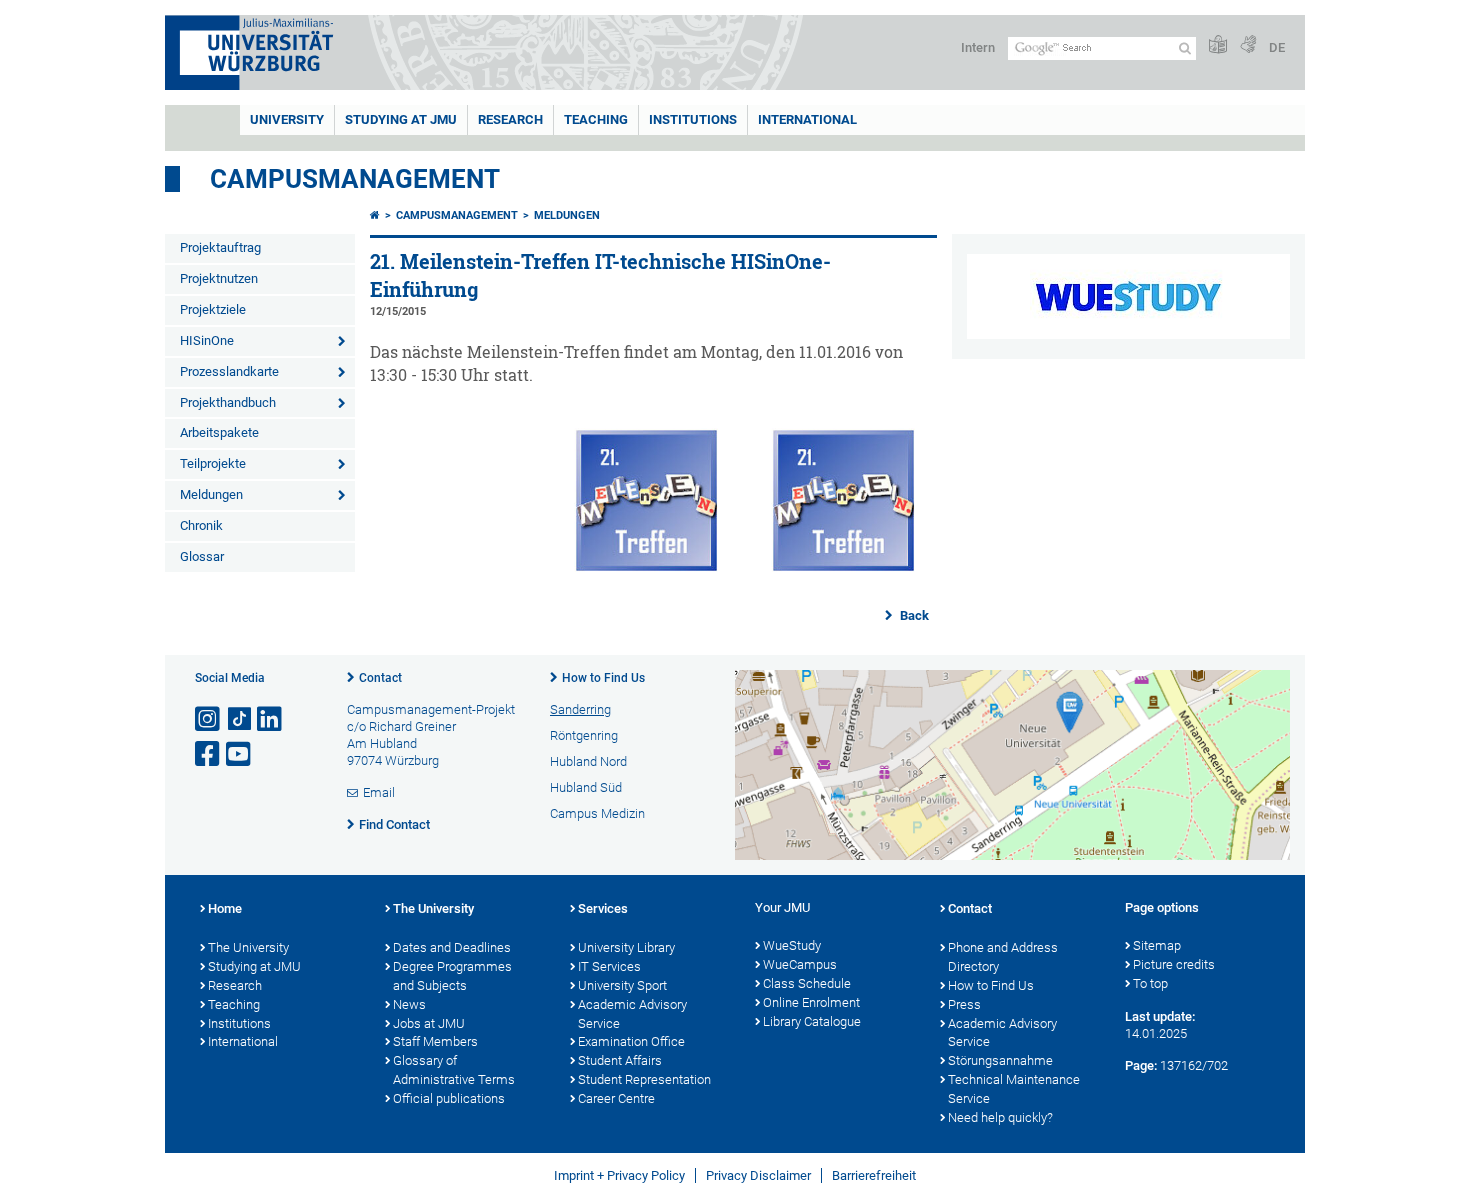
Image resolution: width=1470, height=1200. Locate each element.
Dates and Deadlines (452, 947)
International (807, 119)
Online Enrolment (811, 1002)
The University (248, 947)
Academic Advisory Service (632, 1014)
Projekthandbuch (228, 402)
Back (913, 615)
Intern (978, 47)
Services (603, 908)
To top (1150, 983)
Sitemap (1157, 945)
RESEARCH (510, 119)
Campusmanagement (355, 179)
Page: (1141, 1065)
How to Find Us (603, 678)
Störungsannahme (1000, 1060)
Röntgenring (584, 735)
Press (964, 1004)
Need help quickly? (1000, 1117)
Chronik (201, 525)
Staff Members (435, 1041)
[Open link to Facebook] (209, 754)
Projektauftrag (220, 247)
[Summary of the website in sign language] (1248, 45)
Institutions (239, 1023)
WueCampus (800, 964)
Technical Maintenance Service (1014, 1089)
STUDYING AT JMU (401, 119)
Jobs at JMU (429, 1023)
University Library (626, 947)
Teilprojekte (213, 463)
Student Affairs (620, 1060)
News (409, 1004)
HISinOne (207, 340)
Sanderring (580, 709)
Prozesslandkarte (229, 371)
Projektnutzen (219, 278)
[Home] (375, 215)
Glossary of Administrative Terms (454, 1070)
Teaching (596, 119)
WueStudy (792, 945)
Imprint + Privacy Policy (619, 1175)
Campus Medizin (597, 813)
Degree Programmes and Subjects (452, 976)
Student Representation (644, 1079)
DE (1277, 47)
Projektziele (213, 309)
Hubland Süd (586, 787)
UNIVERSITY (287, 119)
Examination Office (631, 1041)
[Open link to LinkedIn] (271, 719)
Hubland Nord (588, 761)
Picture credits (1174, 964)
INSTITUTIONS (693, 119)
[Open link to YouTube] (240, 754)
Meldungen (211, 494)
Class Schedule (807, 983)
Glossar (202, 556)
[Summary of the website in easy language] (1218, 45)
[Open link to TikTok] (240, 719)
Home (225, 908)
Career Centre (616, 1098)
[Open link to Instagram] (209, 719)
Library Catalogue (812, 1021)
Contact (380, 678)
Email (379, 792)
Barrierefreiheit (874, 1175)
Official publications (449, 1098)
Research (235, 985)
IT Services (609, 966)
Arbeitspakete (219, 432)
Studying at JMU (254, 966)
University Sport (622, 985)
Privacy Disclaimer (758, 1175)
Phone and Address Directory (1003, 957)
